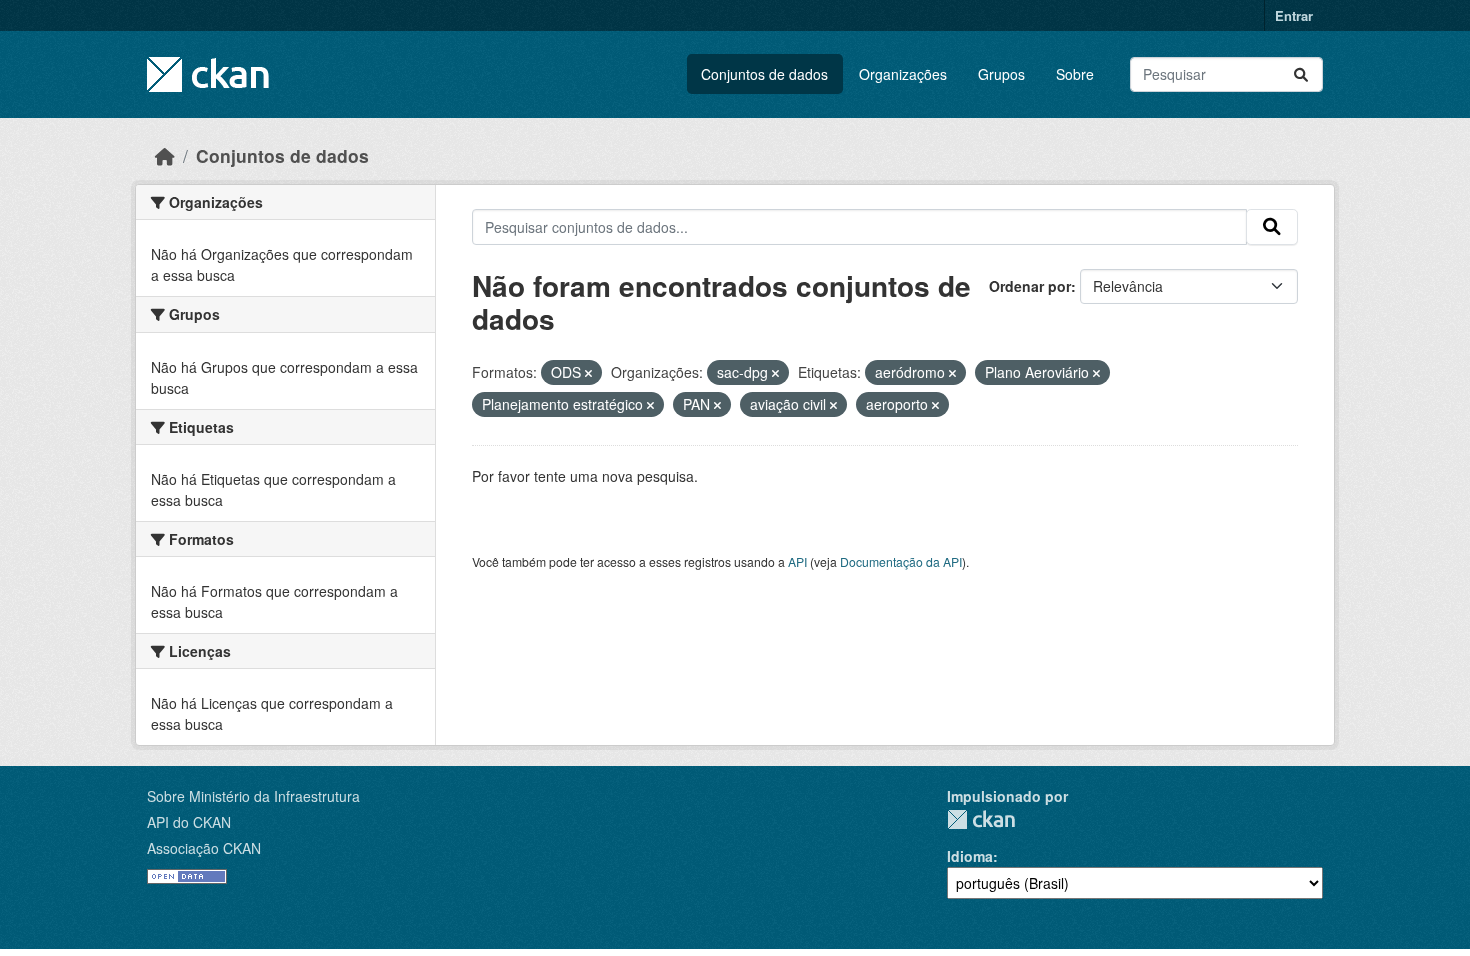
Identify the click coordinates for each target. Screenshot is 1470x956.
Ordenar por (1030, 286)
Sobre (1075, 74)
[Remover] (588, 373)
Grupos (1001, 74)
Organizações (903, 74)
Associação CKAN (204, 848)
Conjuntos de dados (764, 74)
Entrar (1294, 15)
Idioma (970, 856)
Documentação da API (901, 561)
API (797, 561)
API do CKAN (189, 822)
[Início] (165, 155)
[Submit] (1301, 74)
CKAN (981, 819)
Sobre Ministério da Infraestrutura (253, 796)
